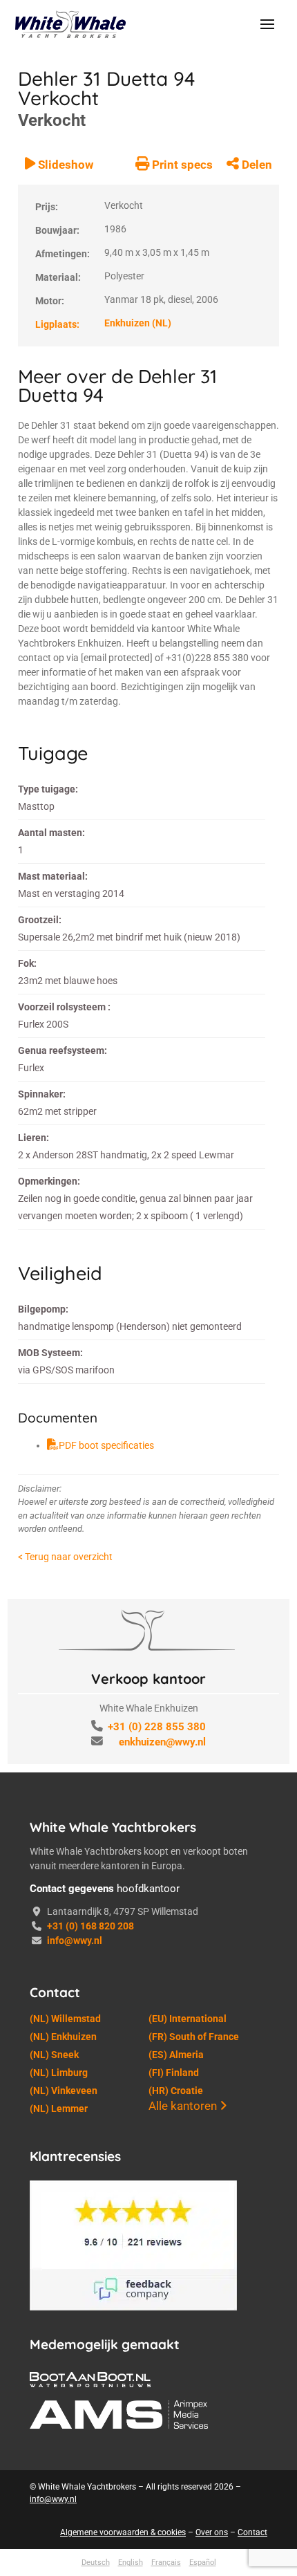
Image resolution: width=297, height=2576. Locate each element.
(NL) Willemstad (65, 2406)
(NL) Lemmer (59, 2496)
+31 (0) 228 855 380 (157, 2114)
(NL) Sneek (54, 2442)
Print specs (181, 552)
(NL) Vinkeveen (64, 2478)
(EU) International (188, 2406)
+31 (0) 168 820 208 (90, 2313)
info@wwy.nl (75, 2328)
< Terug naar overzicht (65, 1944)
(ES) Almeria (176, 2442)
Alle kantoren (184, 2493)
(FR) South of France (194, 2424)
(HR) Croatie (176, 2478)
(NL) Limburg (59, 2460)
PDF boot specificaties (106, 1833)
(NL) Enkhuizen (63, 2424)
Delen (256, 552)
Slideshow (64, 552)
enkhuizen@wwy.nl (162, 2129)
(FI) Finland (174, 2460)
